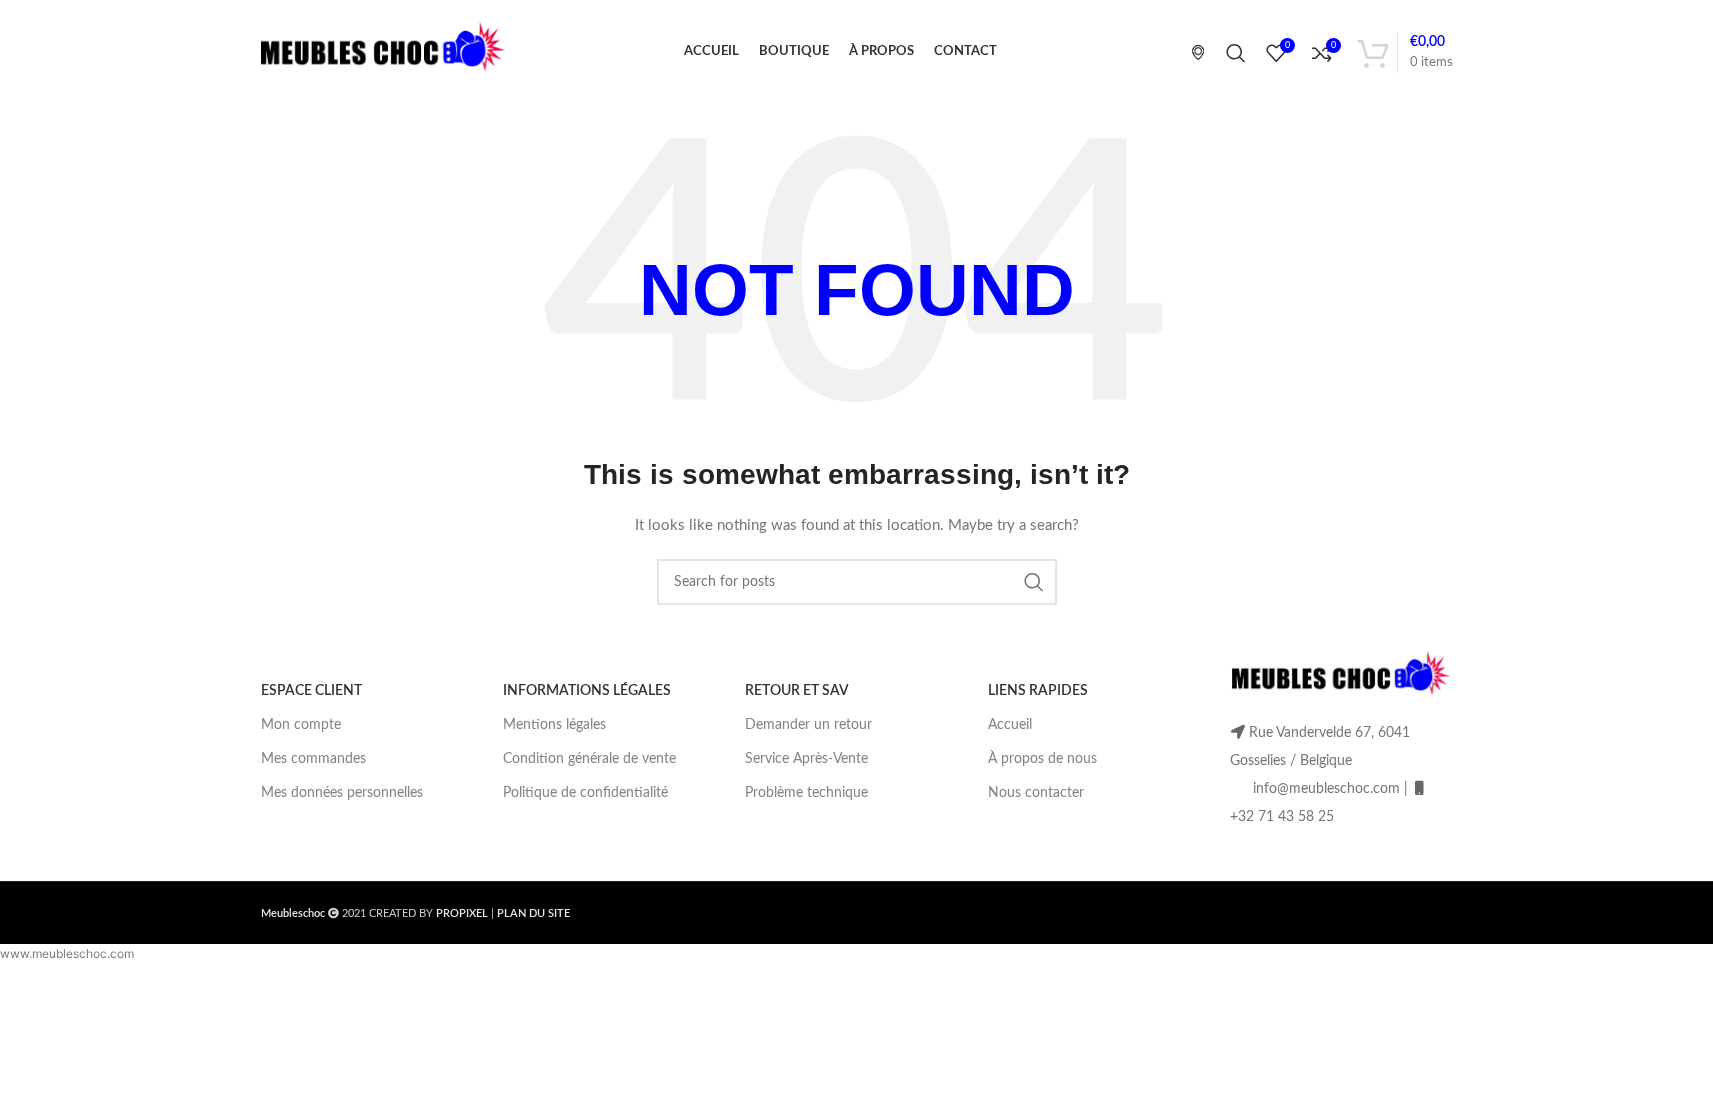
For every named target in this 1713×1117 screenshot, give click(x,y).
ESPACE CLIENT (311, 691)
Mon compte (301, 725)
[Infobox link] (1190, 52)
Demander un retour (808, 725)
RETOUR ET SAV (797, 691)
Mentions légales (554, 725)
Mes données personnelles (342, 793)
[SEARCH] (1034, 582)
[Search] (1236, 53)
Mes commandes (313, 759)
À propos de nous (1042, 759)
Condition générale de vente (589, 759)
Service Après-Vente (806, 759)
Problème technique (806, 793)
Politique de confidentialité (585, 793)
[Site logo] (383, 52)
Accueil (1010, 725)
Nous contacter (1036, 793)
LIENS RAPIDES (1038, 691)
